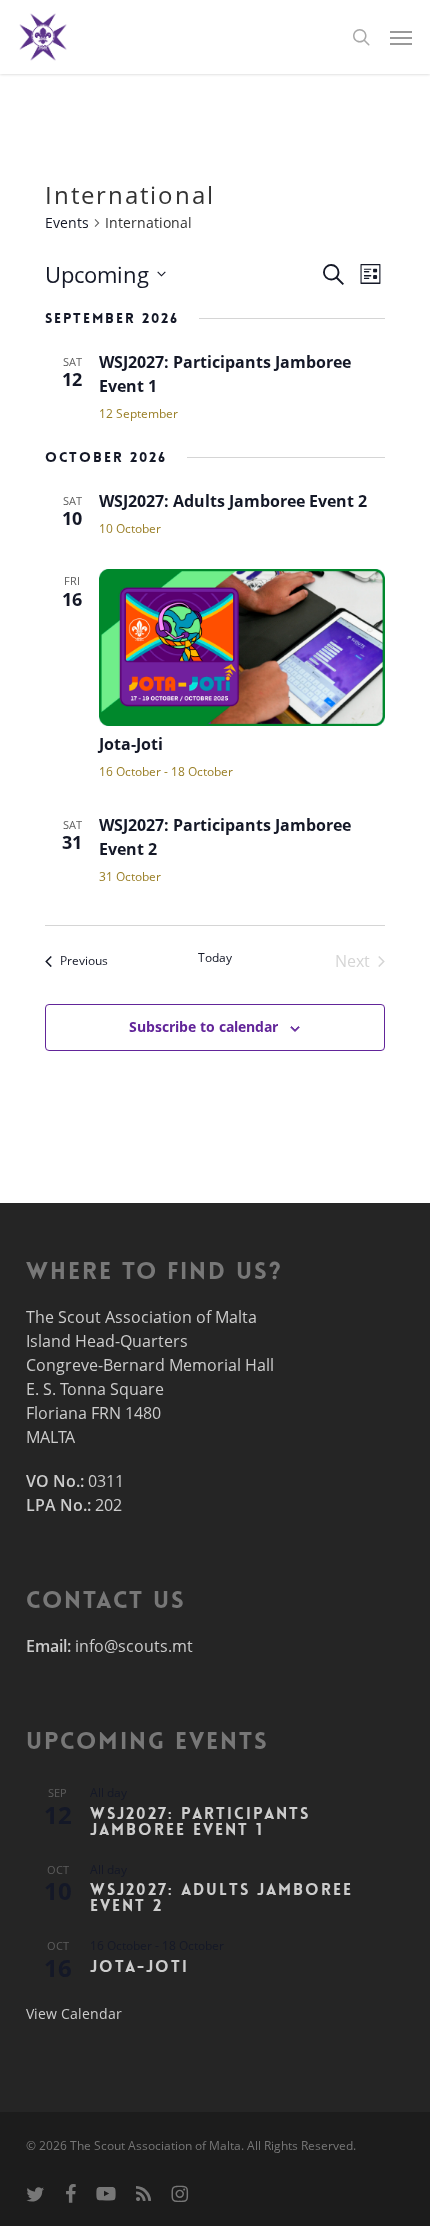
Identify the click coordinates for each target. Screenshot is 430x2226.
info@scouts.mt (134, 1646)
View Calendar (74, 2013)
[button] (401, 37)
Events (67, 222)
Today (215, 958)
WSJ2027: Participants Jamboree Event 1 (200, 1821)
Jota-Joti (131, 744)
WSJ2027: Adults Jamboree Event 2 (233, 501)
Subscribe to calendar (203, 1026)
